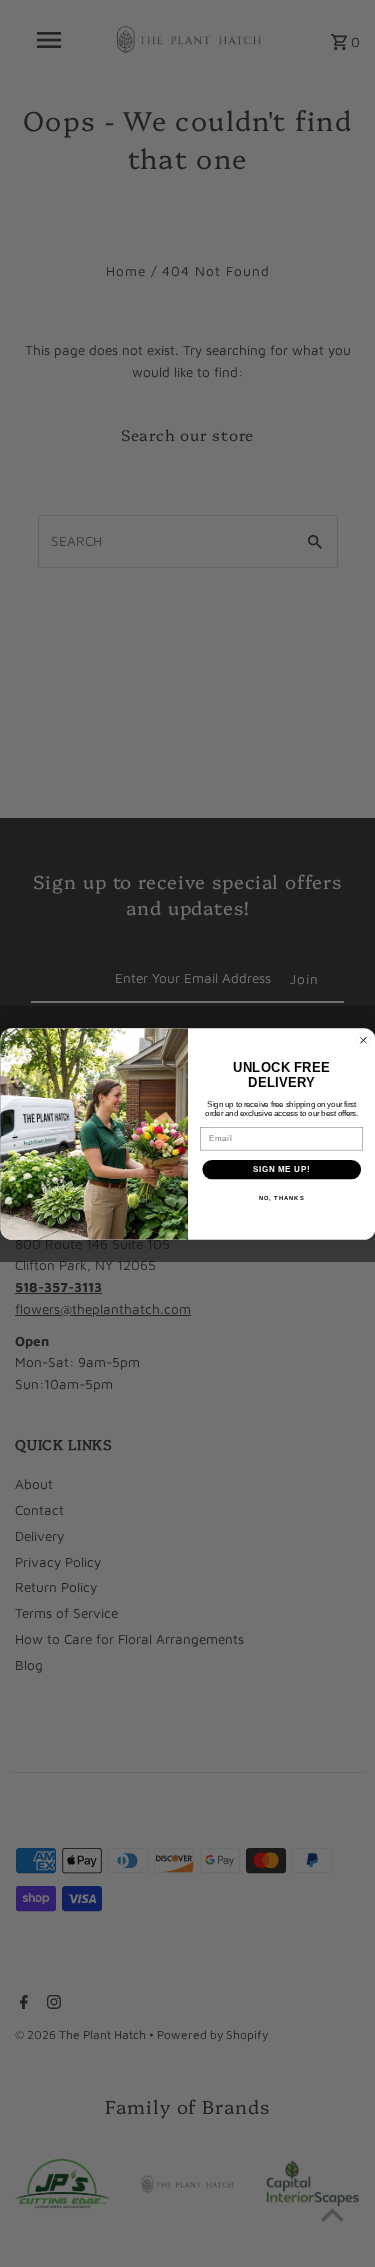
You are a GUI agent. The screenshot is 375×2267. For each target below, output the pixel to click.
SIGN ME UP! (281, 1169)
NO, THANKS (281, 1198)
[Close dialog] (363, 1040)
